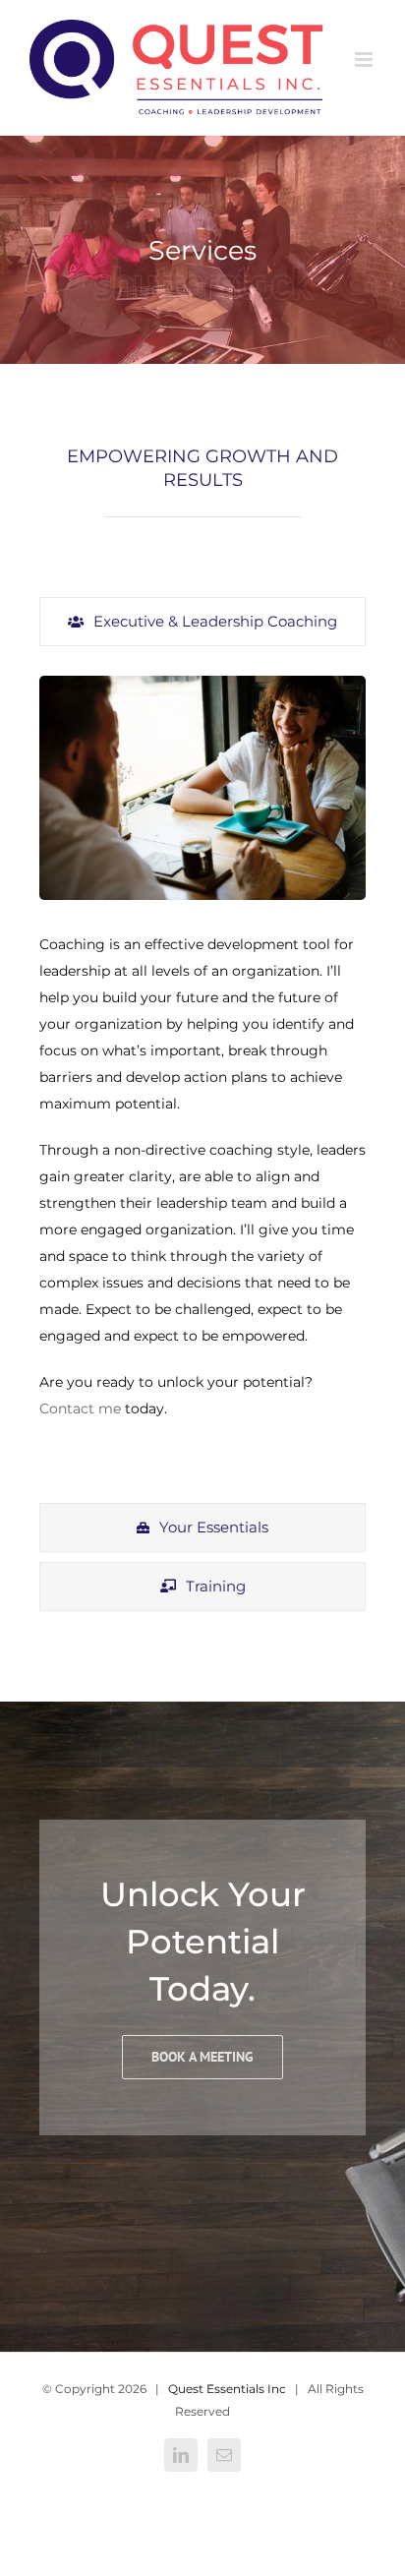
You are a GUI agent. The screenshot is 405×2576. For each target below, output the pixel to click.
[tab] (202, 622)
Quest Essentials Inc (227, 2389)
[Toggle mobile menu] (365, 60)
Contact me (80, 1408)
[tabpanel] (202, 1079)
